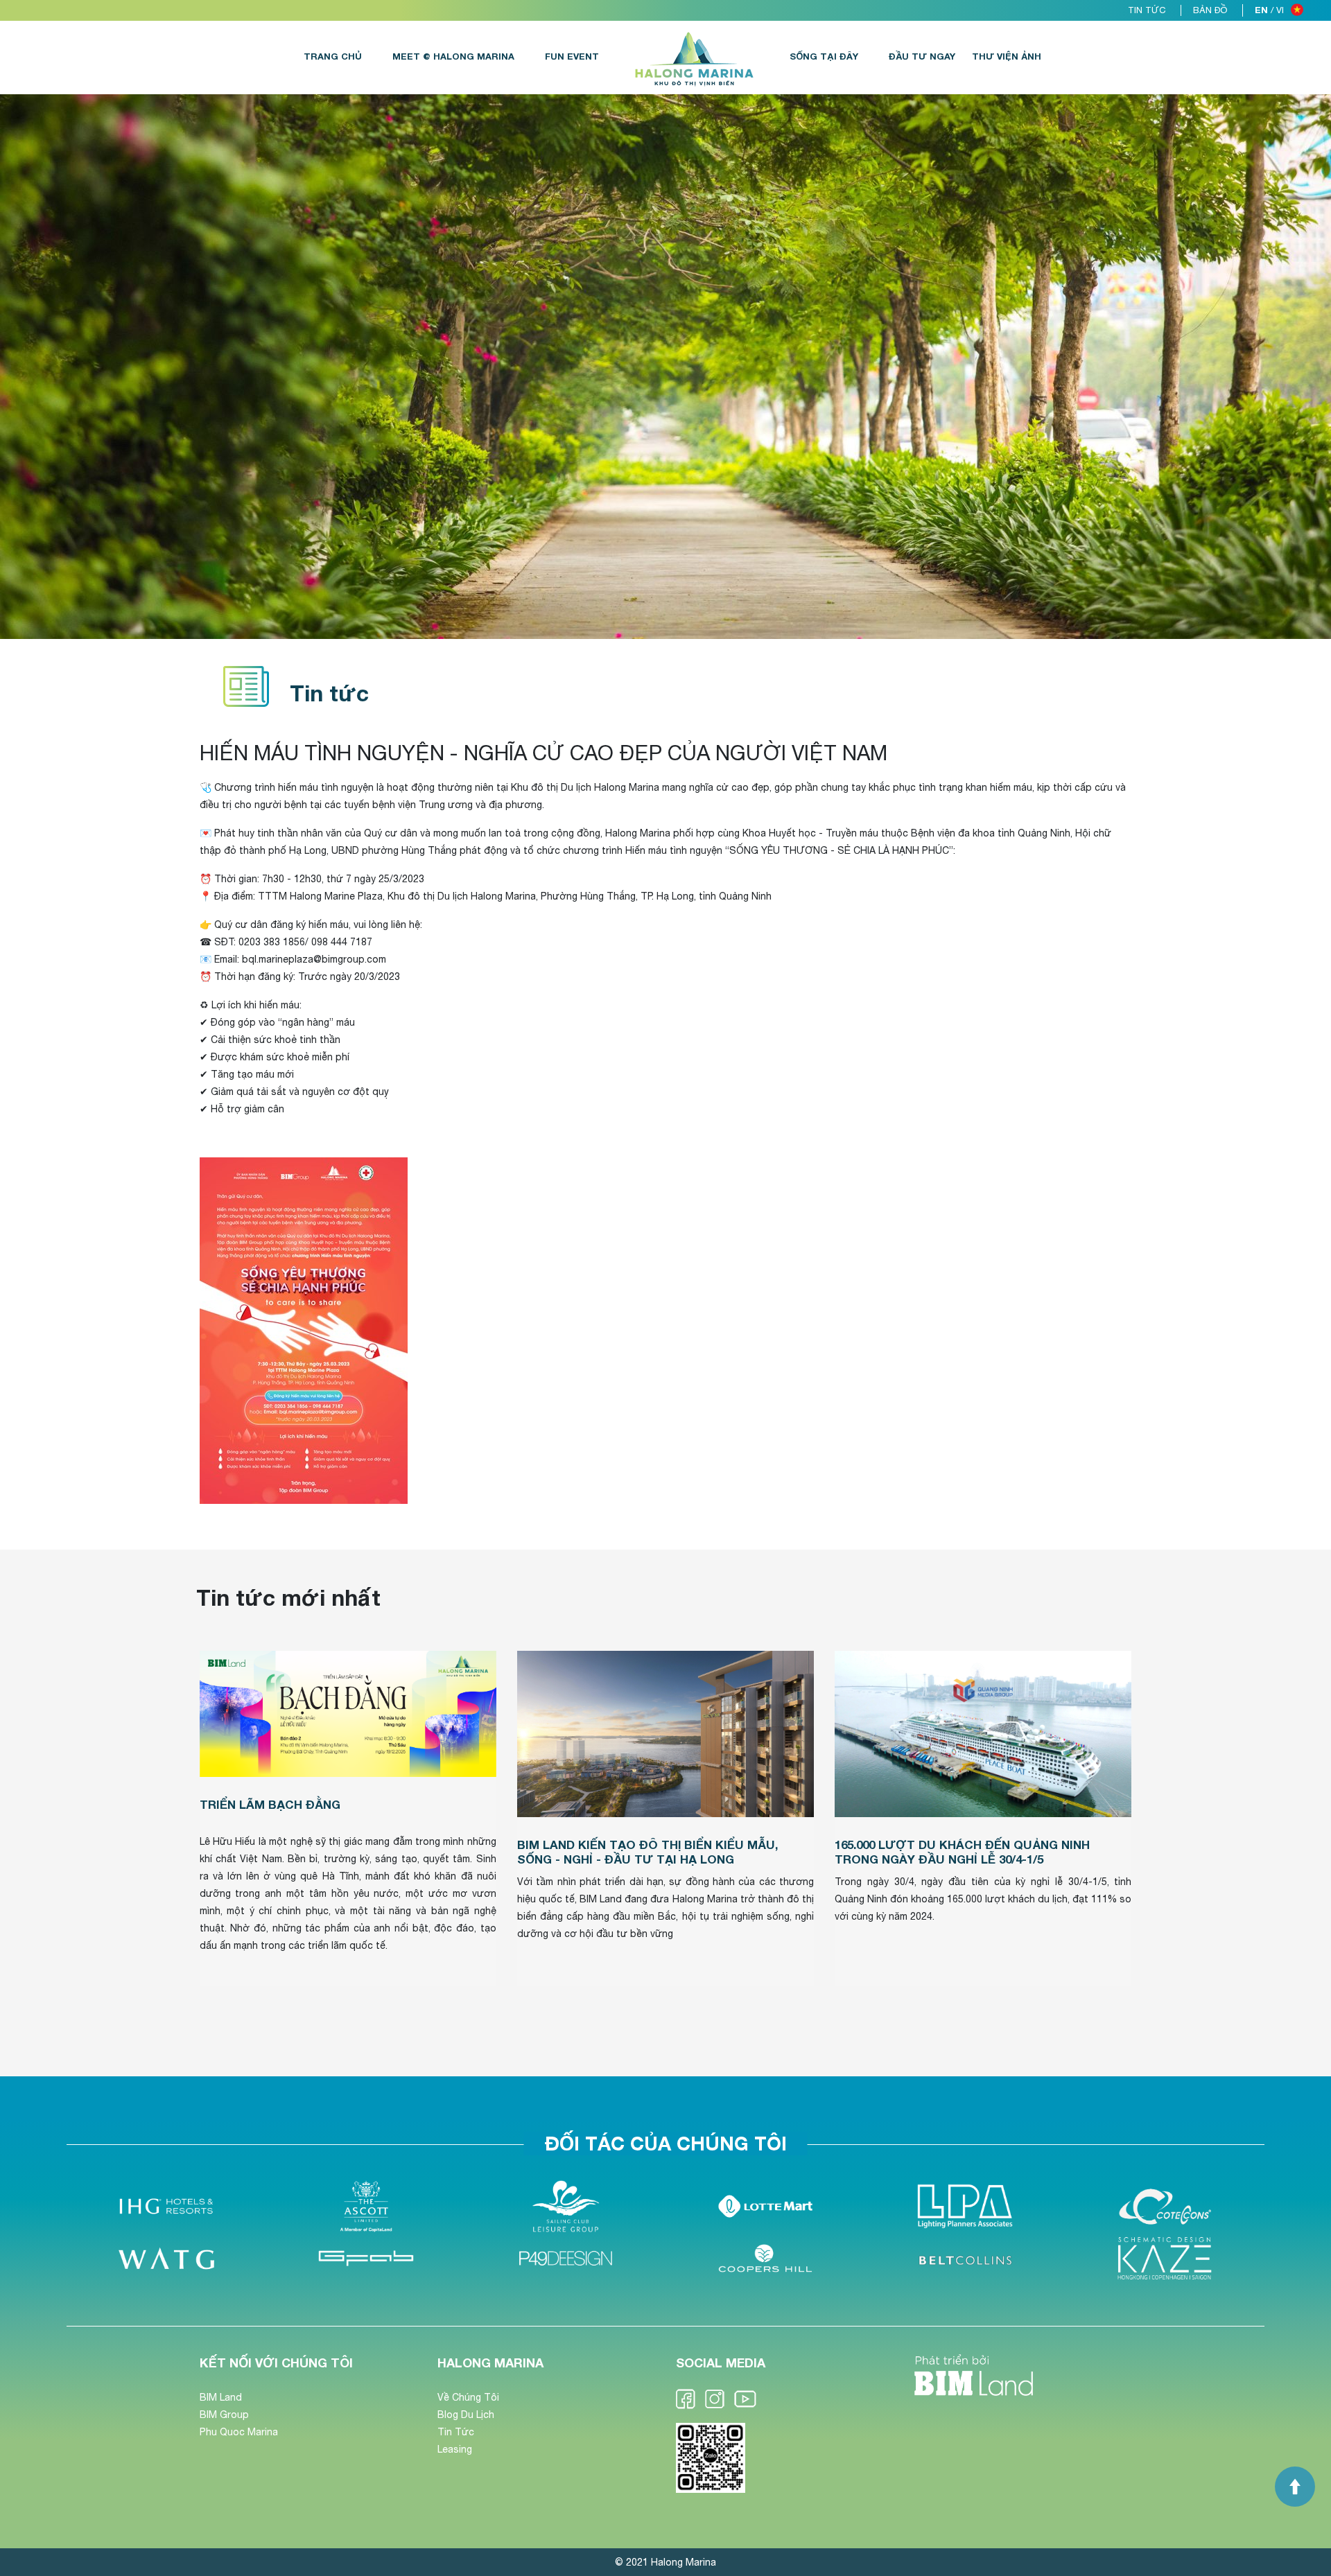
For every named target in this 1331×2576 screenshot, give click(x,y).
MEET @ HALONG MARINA (453, 56)
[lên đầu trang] (1295, 2487)
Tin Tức (456, 2432)
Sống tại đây (824, 56)
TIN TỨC (1147, 10)
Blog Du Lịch (466, 2415)
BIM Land (221, 2397)
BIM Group (224, 2415)
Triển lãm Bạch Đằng (270, 1804)
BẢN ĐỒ (1210, 10)
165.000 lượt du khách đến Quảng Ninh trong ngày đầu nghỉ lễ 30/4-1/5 (962, 1851)
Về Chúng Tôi (468, 2397)
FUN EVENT (572, 56)
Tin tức (329, 693)
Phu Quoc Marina (239, 2432)
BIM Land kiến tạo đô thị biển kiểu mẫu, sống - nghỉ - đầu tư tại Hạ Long (647, 1851)
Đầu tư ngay (922, 56)
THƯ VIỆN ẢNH (1007, 56)
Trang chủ (333, 56)
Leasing (455, 2449)
